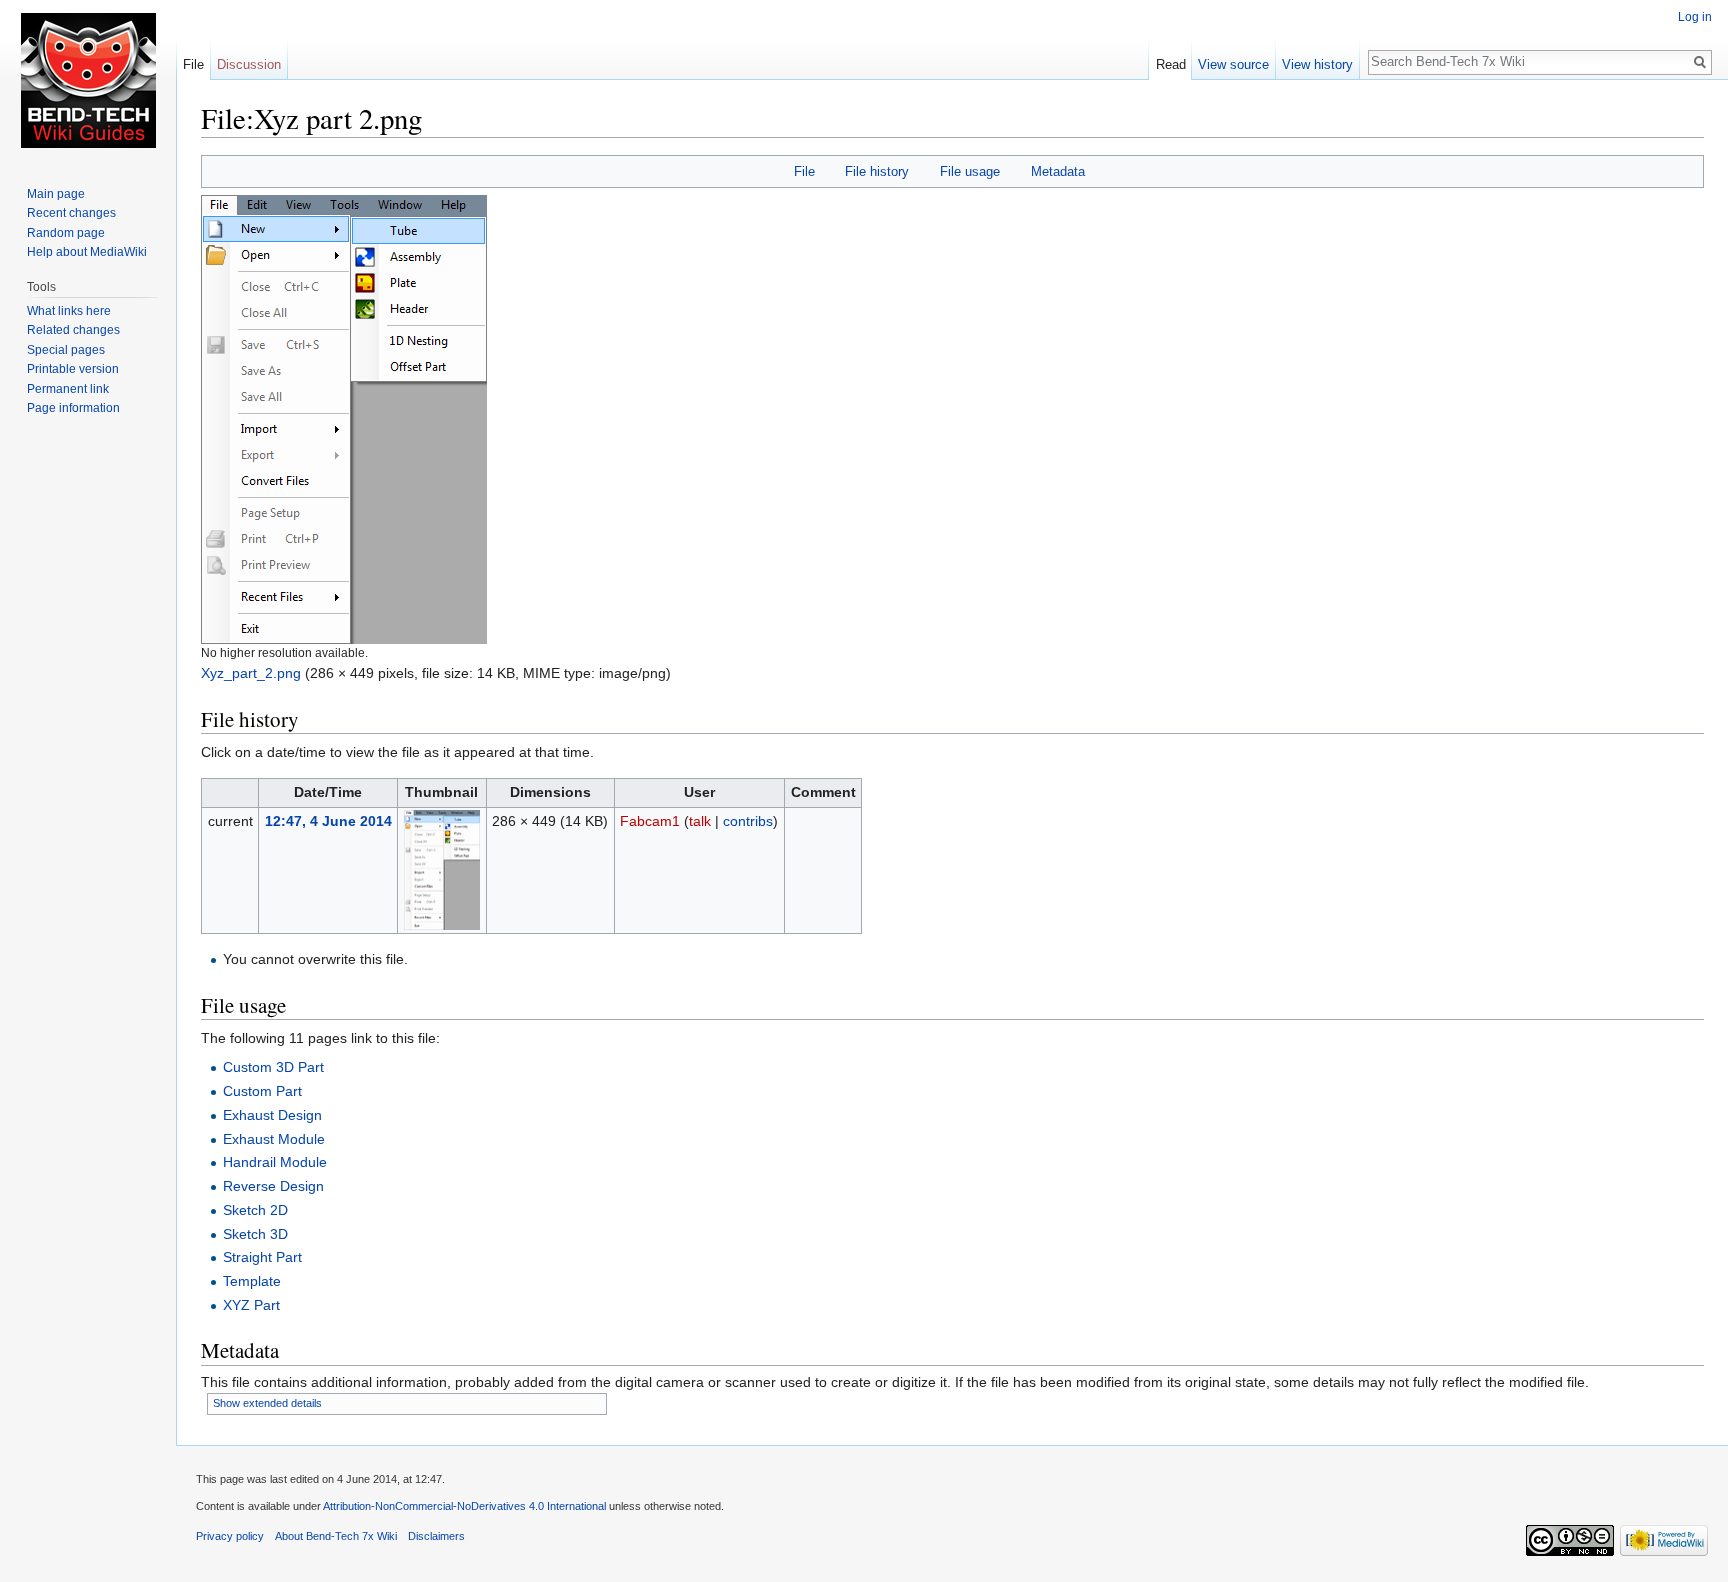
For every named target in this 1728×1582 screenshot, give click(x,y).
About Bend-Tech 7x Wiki (336, 1536)
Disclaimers (436, 1536)
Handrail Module (275, 1162)
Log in (1695, 17)
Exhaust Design (272, 1115)
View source (1233, 64)
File (804, 171)
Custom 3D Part (273, 1067)
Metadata (1058, 171)
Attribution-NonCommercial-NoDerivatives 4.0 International (464, 1506)
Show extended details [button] (267, 1403)
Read (1171, 64)
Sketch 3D (255, 1234)
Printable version (73, 369)
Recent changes (71, 213)
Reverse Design (273, 1186)
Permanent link (68, 389)
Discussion (249, 64)
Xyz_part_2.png (251, 673)
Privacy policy (230, 1536)
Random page (66, 233)
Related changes (73, 330)
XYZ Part (251, 1305)
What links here (69, 311)
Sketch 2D (255, 1210)
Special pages (66, 350)
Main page (56, 194)
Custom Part (262, 1091)
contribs (748, 821)
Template (252, 1281)
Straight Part (262, 1257)
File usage (970, 171)
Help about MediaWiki (87, 252)
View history (1317, 64)
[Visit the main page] (88, 80)
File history (877, 171)
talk (700, 821)
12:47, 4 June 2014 (328, 821)
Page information (73, 408)
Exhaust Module (274, 1139)
